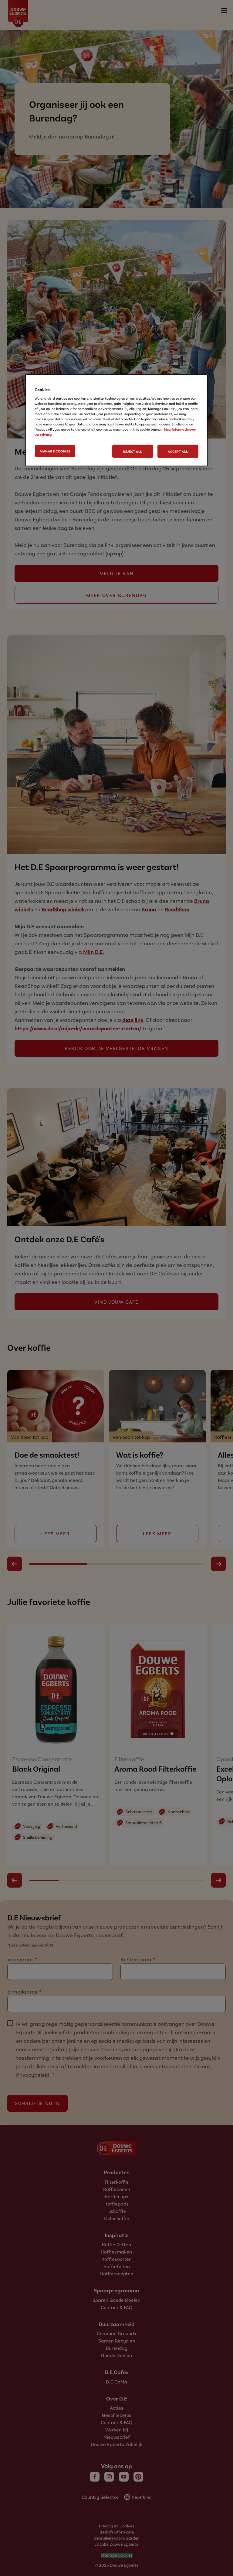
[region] (116, 420)
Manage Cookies (55, 451)
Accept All (178, 451)
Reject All (133, 451)
